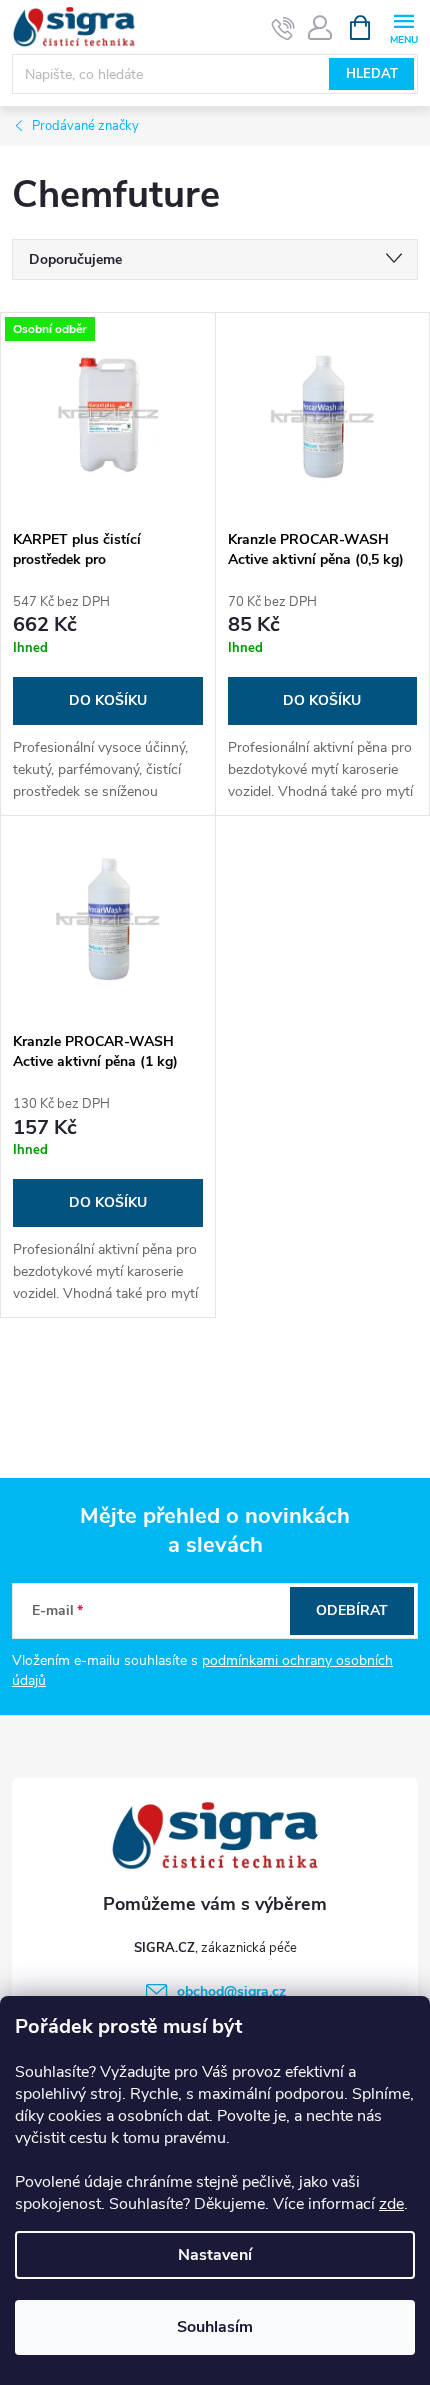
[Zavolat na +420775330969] (283, 28)
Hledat (372, 74)
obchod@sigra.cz (231, 1991)
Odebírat (352, 1610)
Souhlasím (215, 2327)
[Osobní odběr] (108, 416)
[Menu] (403, 26)
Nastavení (215, 2255)
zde (391, 2204)
